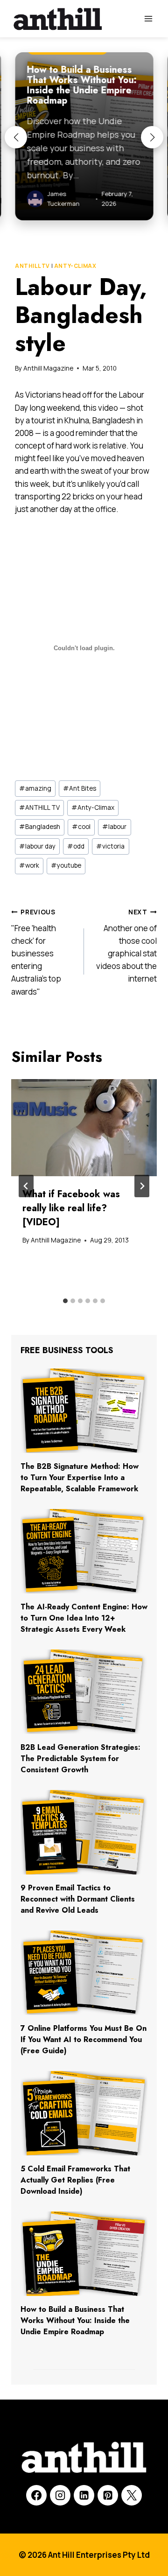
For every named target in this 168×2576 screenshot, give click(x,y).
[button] (16, 137)
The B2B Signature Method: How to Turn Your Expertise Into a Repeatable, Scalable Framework (80, 1478)
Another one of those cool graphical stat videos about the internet (126, 946)
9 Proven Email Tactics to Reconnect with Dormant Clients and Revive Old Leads (78, 1899)
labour (114, 827)
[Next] (142, 1186)
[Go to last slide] (26, 1186)
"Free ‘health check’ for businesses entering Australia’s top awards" (36, 952)
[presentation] (84, 1128)
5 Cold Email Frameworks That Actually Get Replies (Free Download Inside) (75, 2180)
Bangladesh (40, 827)
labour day (37, 846)
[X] (132, 2495)
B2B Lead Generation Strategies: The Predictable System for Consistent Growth (80, 1758)
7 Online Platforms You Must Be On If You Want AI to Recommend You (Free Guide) (84, 2039)
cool (81, 827)
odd (76, 846)
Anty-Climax (75, 266)
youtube (66, 865)
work (29, 865)
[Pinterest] (108, 2495)
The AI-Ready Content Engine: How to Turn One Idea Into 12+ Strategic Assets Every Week (84, 1618)
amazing (35, 788)
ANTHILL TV (32, 266)
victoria (110, 846)
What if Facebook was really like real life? (71, 1208)
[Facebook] (36, 2495)
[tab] (65, 1301)
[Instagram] (60, 2495)
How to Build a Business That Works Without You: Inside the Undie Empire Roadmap (75, 2320)
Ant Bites (80, 788)
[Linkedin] (84, 2495)
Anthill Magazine (48, 368)
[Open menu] (148, 18)
